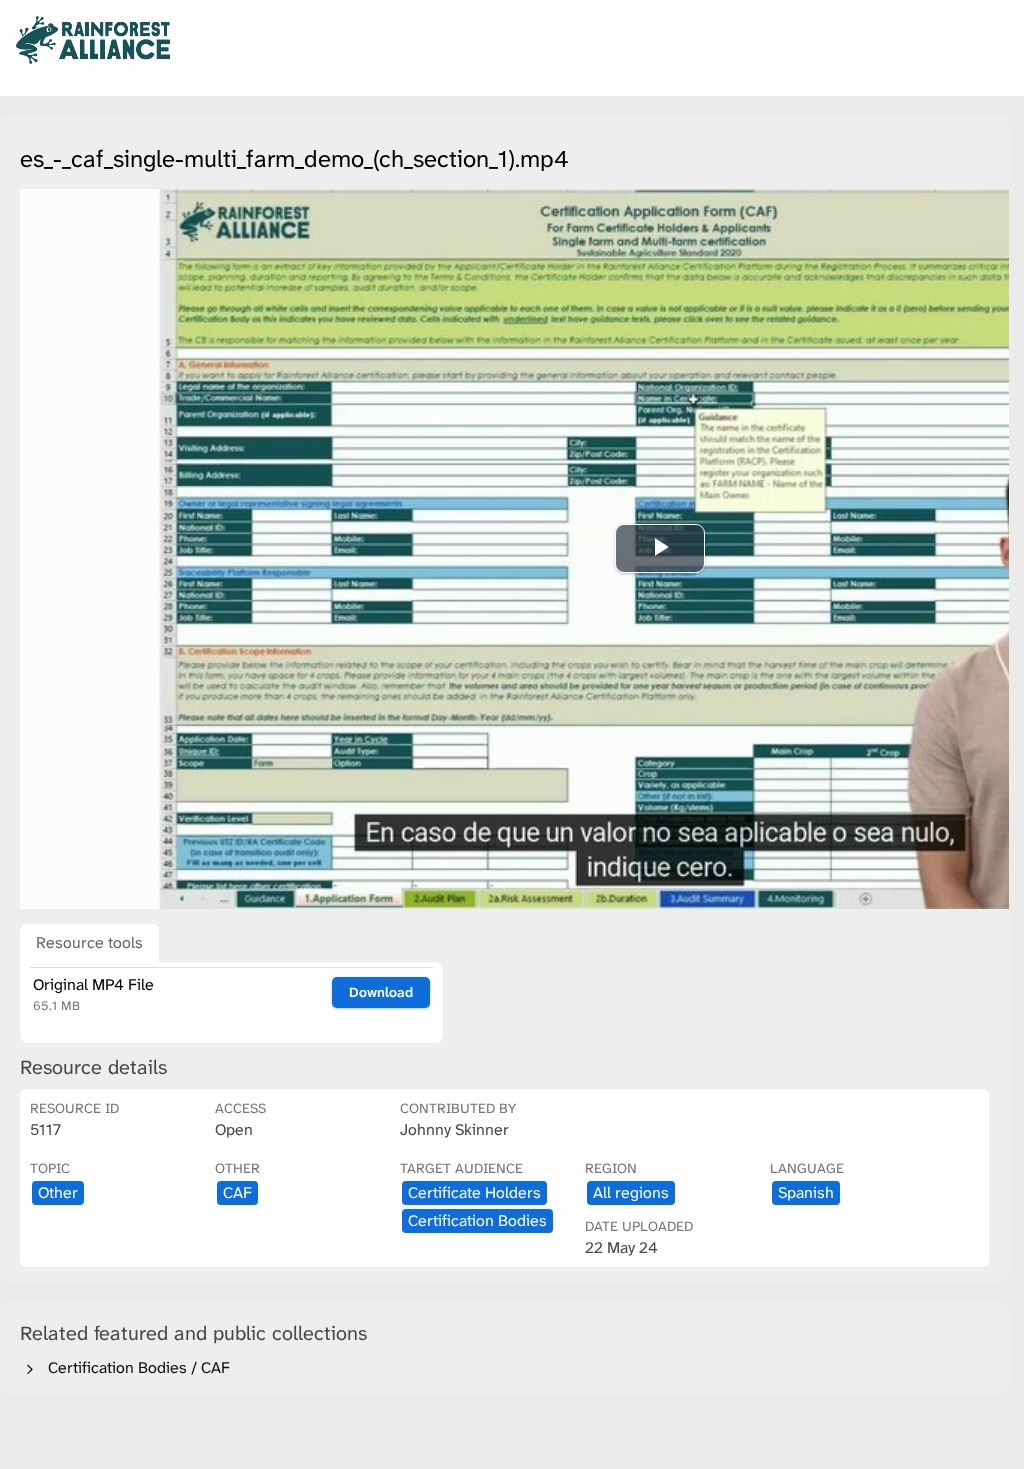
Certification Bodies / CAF (135, 1367)
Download (381, 992)
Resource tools (89, 942)
